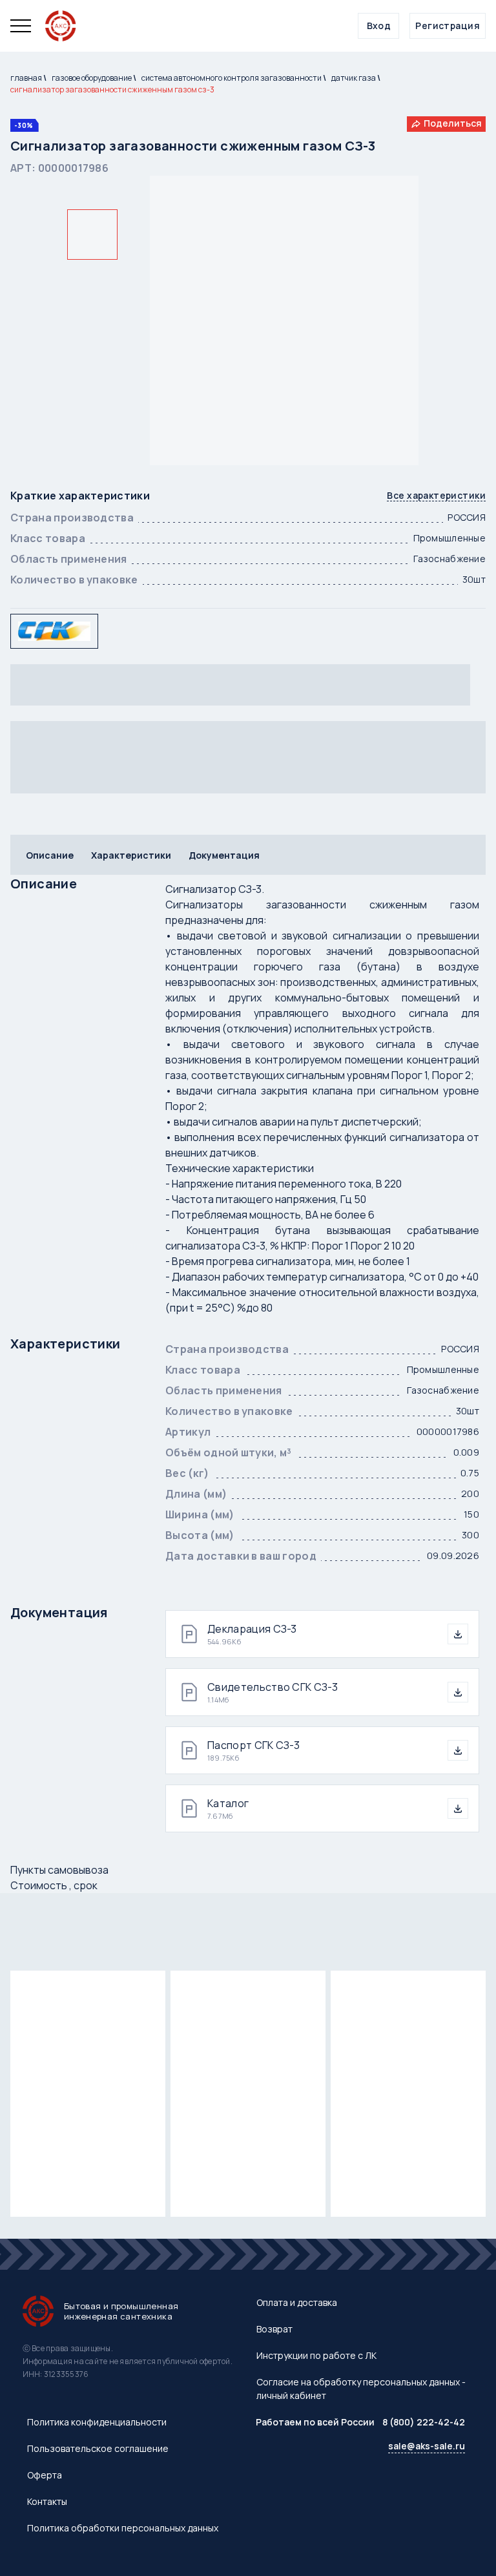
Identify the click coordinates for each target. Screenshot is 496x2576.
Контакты (47, 2501)
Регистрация (448, 26)
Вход (379, 26)
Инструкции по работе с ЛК (316, 2355)
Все (436, 496)
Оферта (45, 2475)
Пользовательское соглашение (98, 2448)
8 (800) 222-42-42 (424, 2422)
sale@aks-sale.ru (427, 2446)
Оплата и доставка (297, 2302)
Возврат (274, 2329)
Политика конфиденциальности (97, 2422)
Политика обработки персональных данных (123, 2528)
